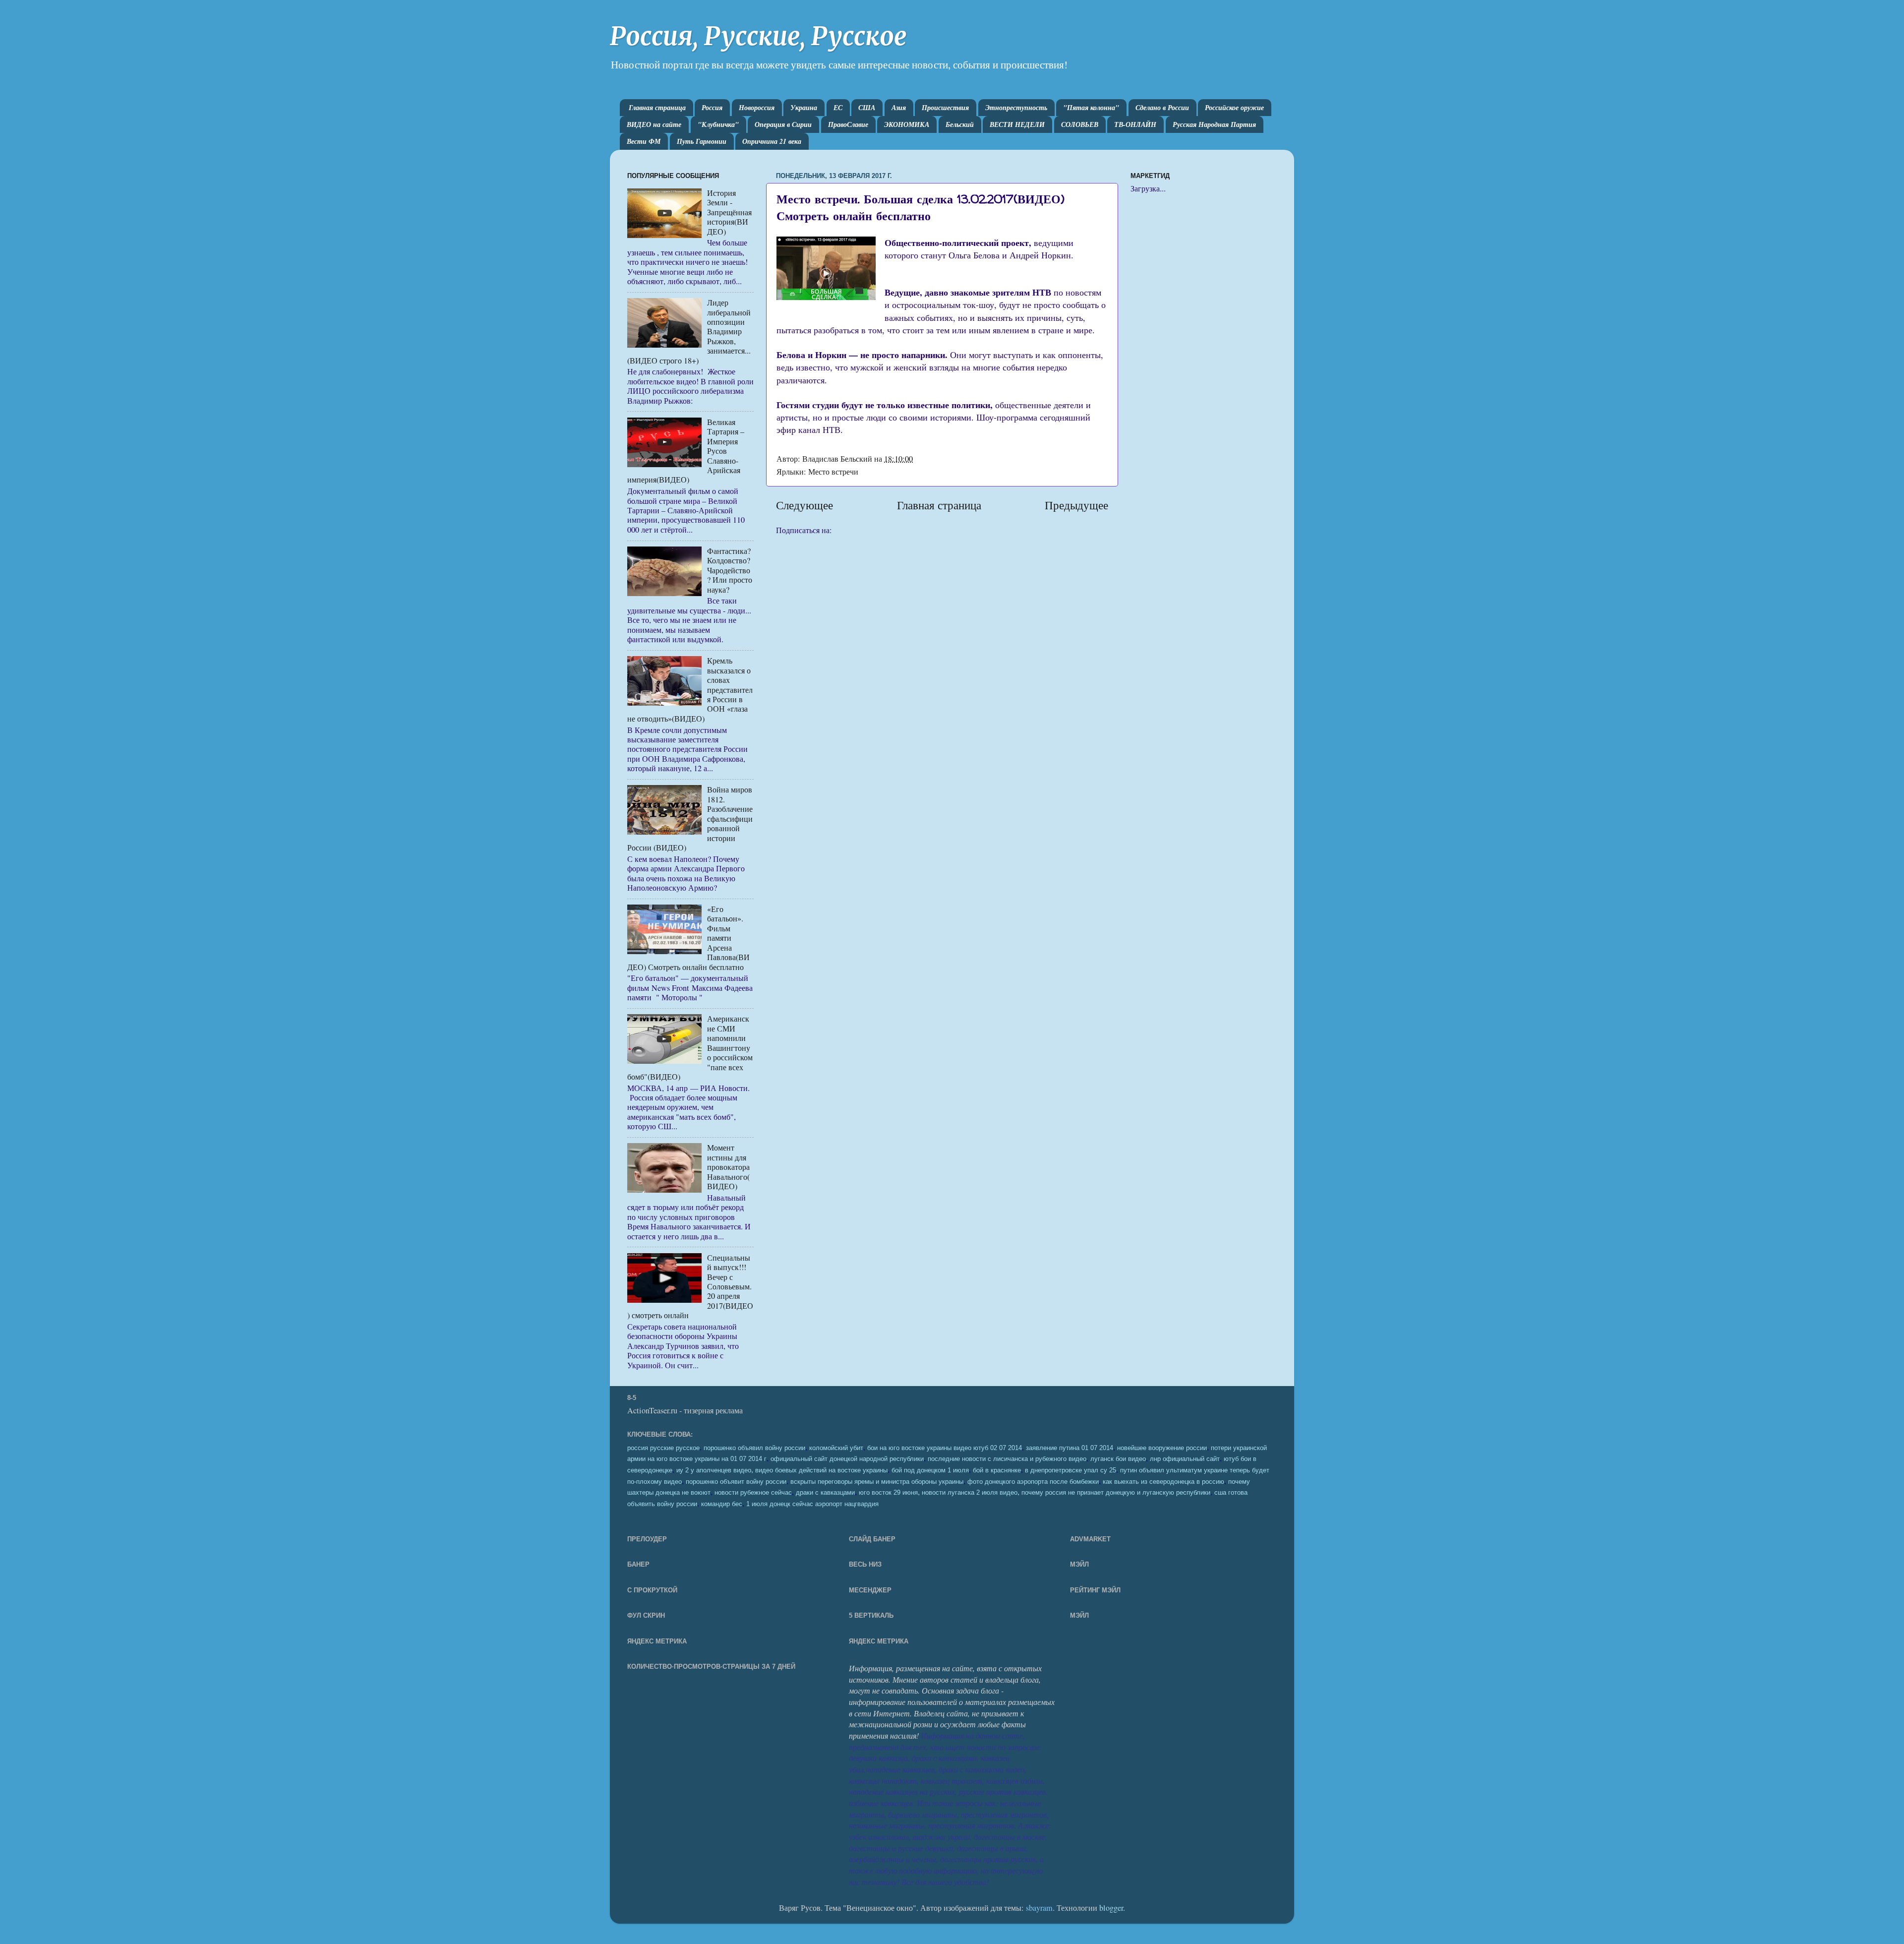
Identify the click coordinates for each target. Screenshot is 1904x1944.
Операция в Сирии (783, 124)
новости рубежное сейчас (753, 1493)
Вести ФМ (644, 141)
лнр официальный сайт (1185, 1459)
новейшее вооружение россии (1162, 1448)
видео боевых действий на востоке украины (821, 1470)
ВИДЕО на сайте (654, 124)
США (867, 108)
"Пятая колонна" (1091, 108)
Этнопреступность (1016, 108)
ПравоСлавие (848, 124)
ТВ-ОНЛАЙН (1135, 124)
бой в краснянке (997, 1470)
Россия (712, 108)
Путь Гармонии (702, 141)
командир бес (722, 1504)
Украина (804, 108)
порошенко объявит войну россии (736, 1482)
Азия (899, 108)
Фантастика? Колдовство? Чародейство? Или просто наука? (730, 570)
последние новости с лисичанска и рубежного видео (1007, 1459)
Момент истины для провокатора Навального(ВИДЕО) (728, 1167)
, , (1035, 1492)
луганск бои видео (1118, 1459)
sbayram (1039, 1908)
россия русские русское (663, 1448)
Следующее (804, 505)
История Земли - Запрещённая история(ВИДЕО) (729, 212)
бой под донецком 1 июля (930, 1470)
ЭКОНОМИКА (907, 124)
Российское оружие (1234, 108)
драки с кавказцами (825, 1493)
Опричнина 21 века (772, 141)
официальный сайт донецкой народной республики (847, 1459)
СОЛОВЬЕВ (1080, 124)
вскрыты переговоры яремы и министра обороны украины (877, 1482)
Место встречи (833, 472)
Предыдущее (1076, 505)
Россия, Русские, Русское (758, 36)
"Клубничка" (718, 124)
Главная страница (657, 108)
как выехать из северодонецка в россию (1163, 1482)
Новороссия (757, 108)
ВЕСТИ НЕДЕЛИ (1017, 124)
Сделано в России (1162, 108)
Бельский (960, 124)
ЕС (838, 108)
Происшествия (945, 108)
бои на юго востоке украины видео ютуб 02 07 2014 (945, 1448)
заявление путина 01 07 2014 (1070, 1448)
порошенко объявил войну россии (754, 1448)
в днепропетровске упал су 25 (1071, 1470)
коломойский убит (836, 1448)
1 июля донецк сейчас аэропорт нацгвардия (812, 1504)
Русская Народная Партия (1214, 124)
